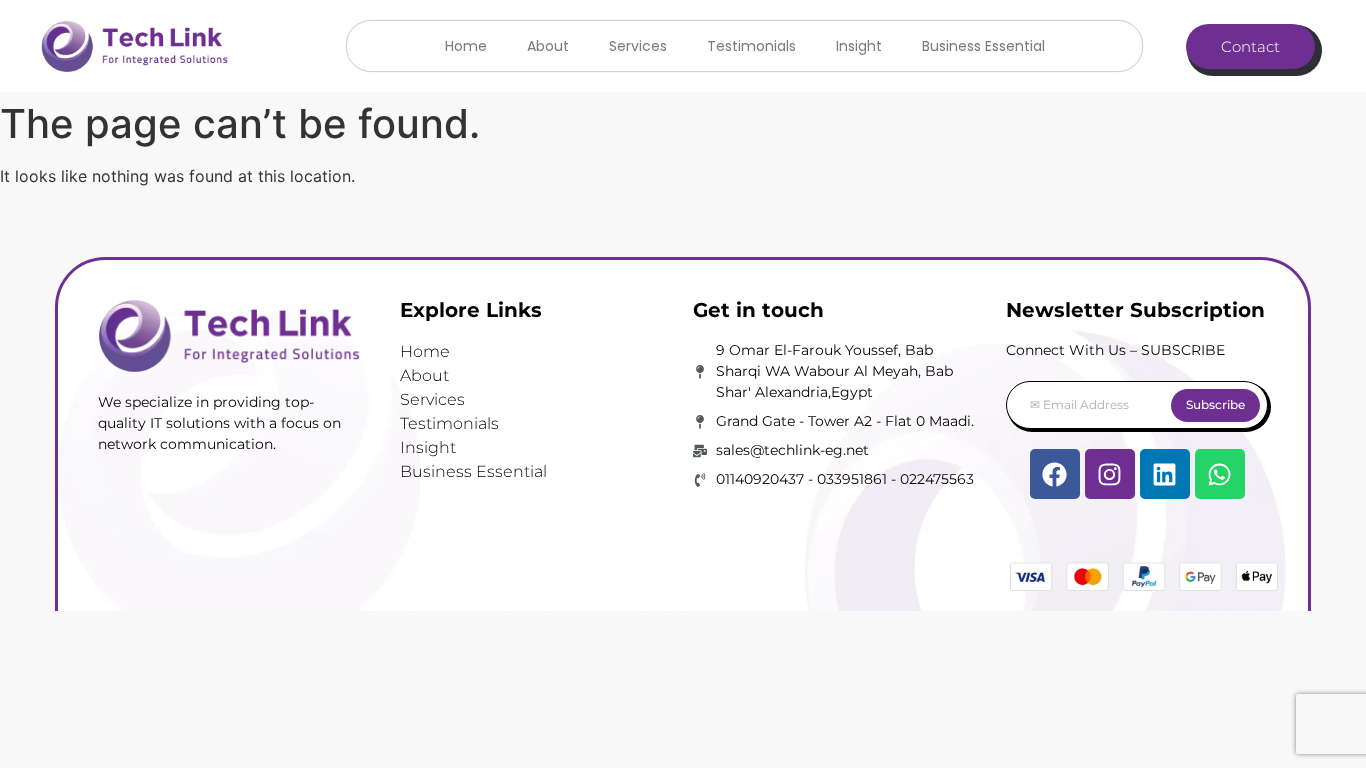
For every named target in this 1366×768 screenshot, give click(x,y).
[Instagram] (1110, 474)
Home (466, 46)
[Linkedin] (1165, 474)
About (548, 46)
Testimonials (751, 46)
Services (638, 46)
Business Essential (983, 46)
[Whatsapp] (1220, 474)
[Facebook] (1055, 474)
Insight (859, 46)
